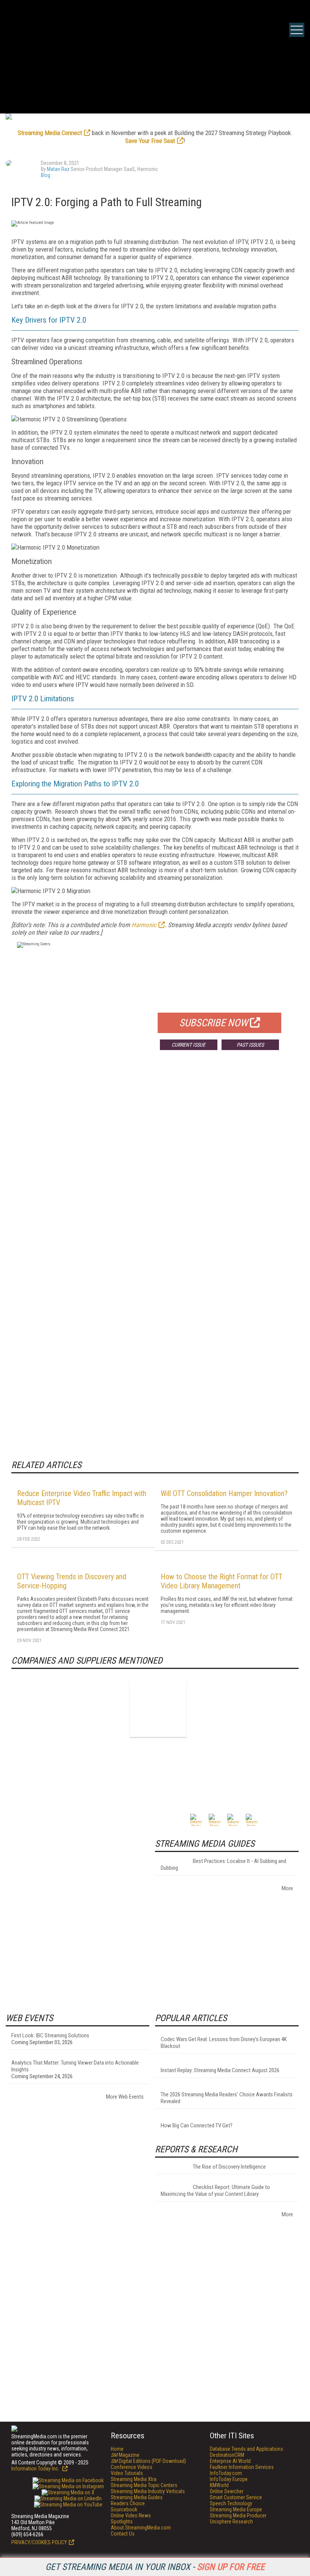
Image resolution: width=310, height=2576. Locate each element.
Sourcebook (124, 2509)
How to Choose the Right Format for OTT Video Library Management (222, 1581)
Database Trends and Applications (246, 2449)
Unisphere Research (231, 2522)
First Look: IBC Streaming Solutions (50, 2035)
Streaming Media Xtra (134, 2479)
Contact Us (123, 2534)
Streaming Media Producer (238, 2515)
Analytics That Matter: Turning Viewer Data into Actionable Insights (75, 2066)
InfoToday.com (226, 2473)
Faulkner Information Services (242, 2467)
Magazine (125, 2455)
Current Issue (188, 1045)
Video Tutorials (127, 2473)
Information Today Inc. (36, 2469)
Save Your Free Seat (150, 141)
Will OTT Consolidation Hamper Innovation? (224, 1493)
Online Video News (131, 2515)
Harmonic (144, 925)
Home (117, 2449)
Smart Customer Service (236, 2497)
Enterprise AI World (230, 2461)
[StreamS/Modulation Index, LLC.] (158, 1709)
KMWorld (219, 2485)
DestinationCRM (227, 2455)
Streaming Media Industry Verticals (148, 2491)
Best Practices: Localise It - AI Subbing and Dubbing (223, 1864)
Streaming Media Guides (137, 2497)
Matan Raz (58, 169)
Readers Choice (128, 2503)
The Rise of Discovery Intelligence (229, 2167)
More (287, 1888)
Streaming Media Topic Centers (144, 2485)
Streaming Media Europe (236, 2509)
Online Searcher (227, 2491)
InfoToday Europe (229, 2479)
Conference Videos (132, 2467)
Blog (46, 175)
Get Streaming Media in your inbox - (155, 2567)
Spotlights (122, 2522)
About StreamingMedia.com (141, 2528)
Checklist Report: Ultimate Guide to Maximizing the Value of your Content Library (215, 2191)
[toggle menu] (297, 30)
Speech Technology (231, 2503)
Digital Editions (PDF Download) (148, 2461)
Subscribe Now (214, 1023)
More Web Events (125, 2097)
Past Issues (250, 1045)
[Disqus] (155, 1168)
